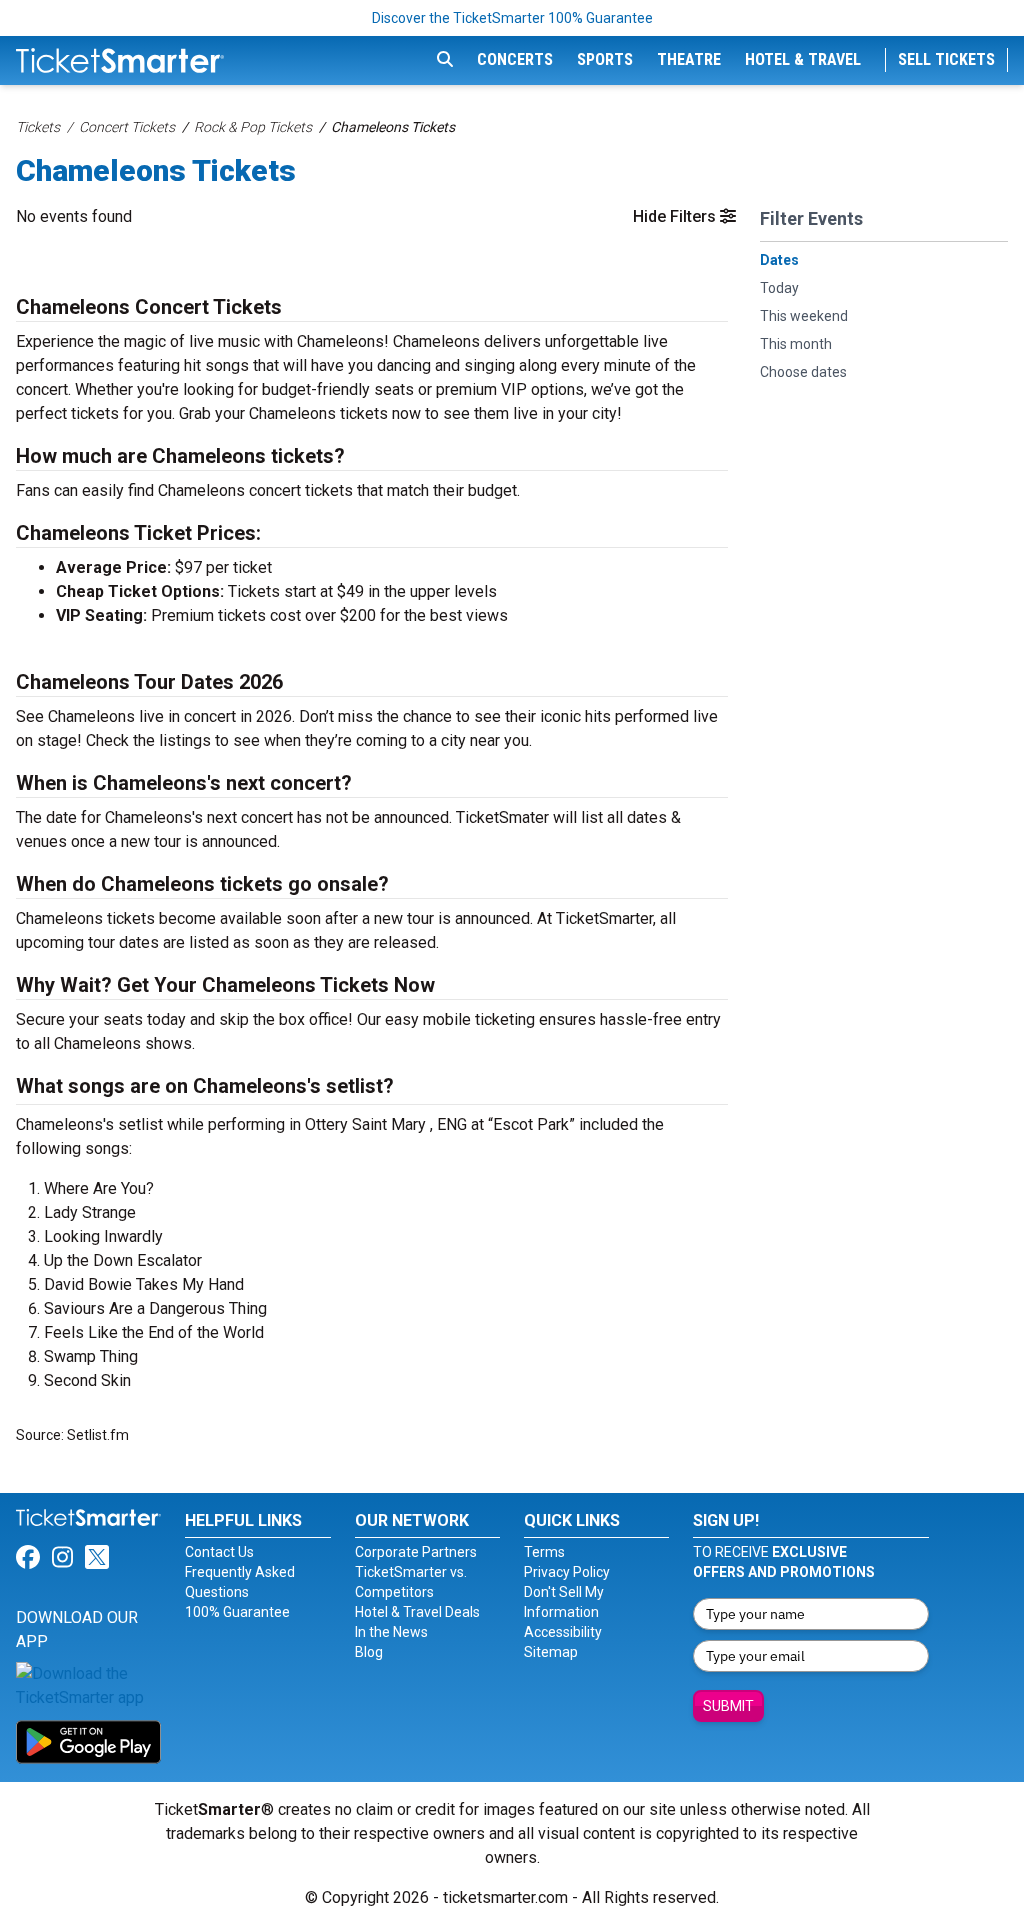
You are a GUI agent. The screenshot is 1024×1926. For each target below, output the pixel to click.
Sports (605, 59)
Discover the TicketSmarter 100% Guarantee (512, 18)
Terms (544, 1552)
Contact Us (219, 1552)
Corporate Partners (416, 1552)
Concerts (515, 59)
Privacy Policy (567, 1572)
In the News (391, 1632)
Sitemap (551, 1652)
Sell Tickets (946, 59)
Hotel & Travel (803, 59)
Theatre (689, 59)
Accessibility (563, 1632)
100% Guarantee (237, 1612)
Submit (728, 1706)
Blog (369, 1652)
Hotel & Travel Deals (417, 1612)
